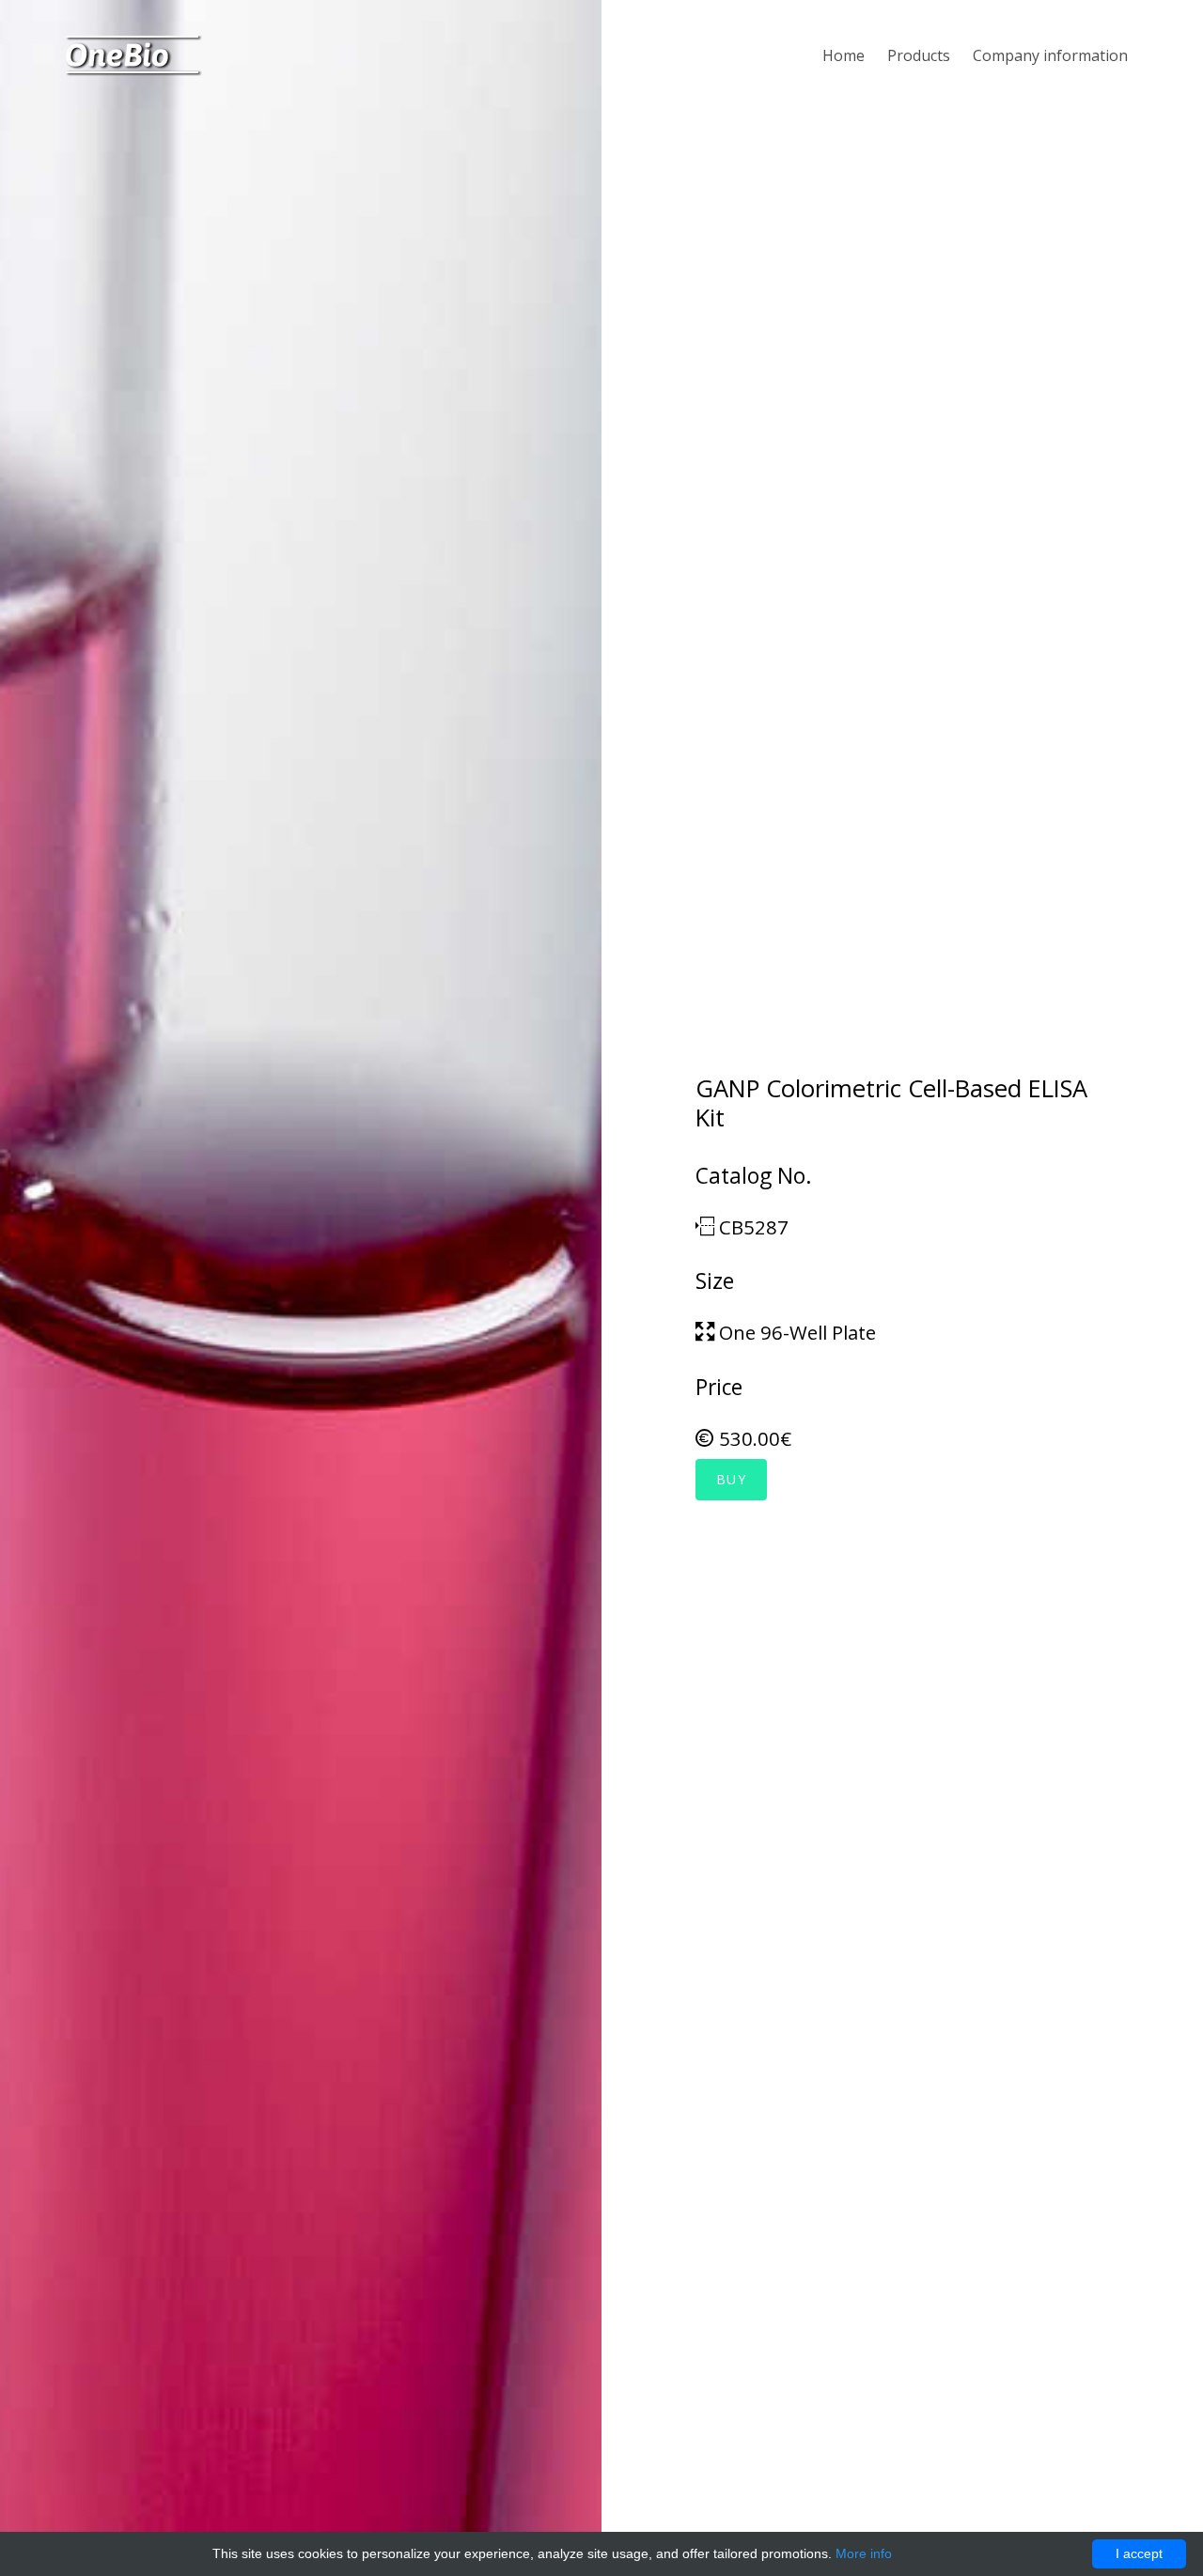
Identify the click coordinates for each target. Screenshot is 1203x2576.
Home (844, 55)
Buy (731, 1479)
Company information (1050, 55)
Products (919, 55)
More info (864, 2553)
